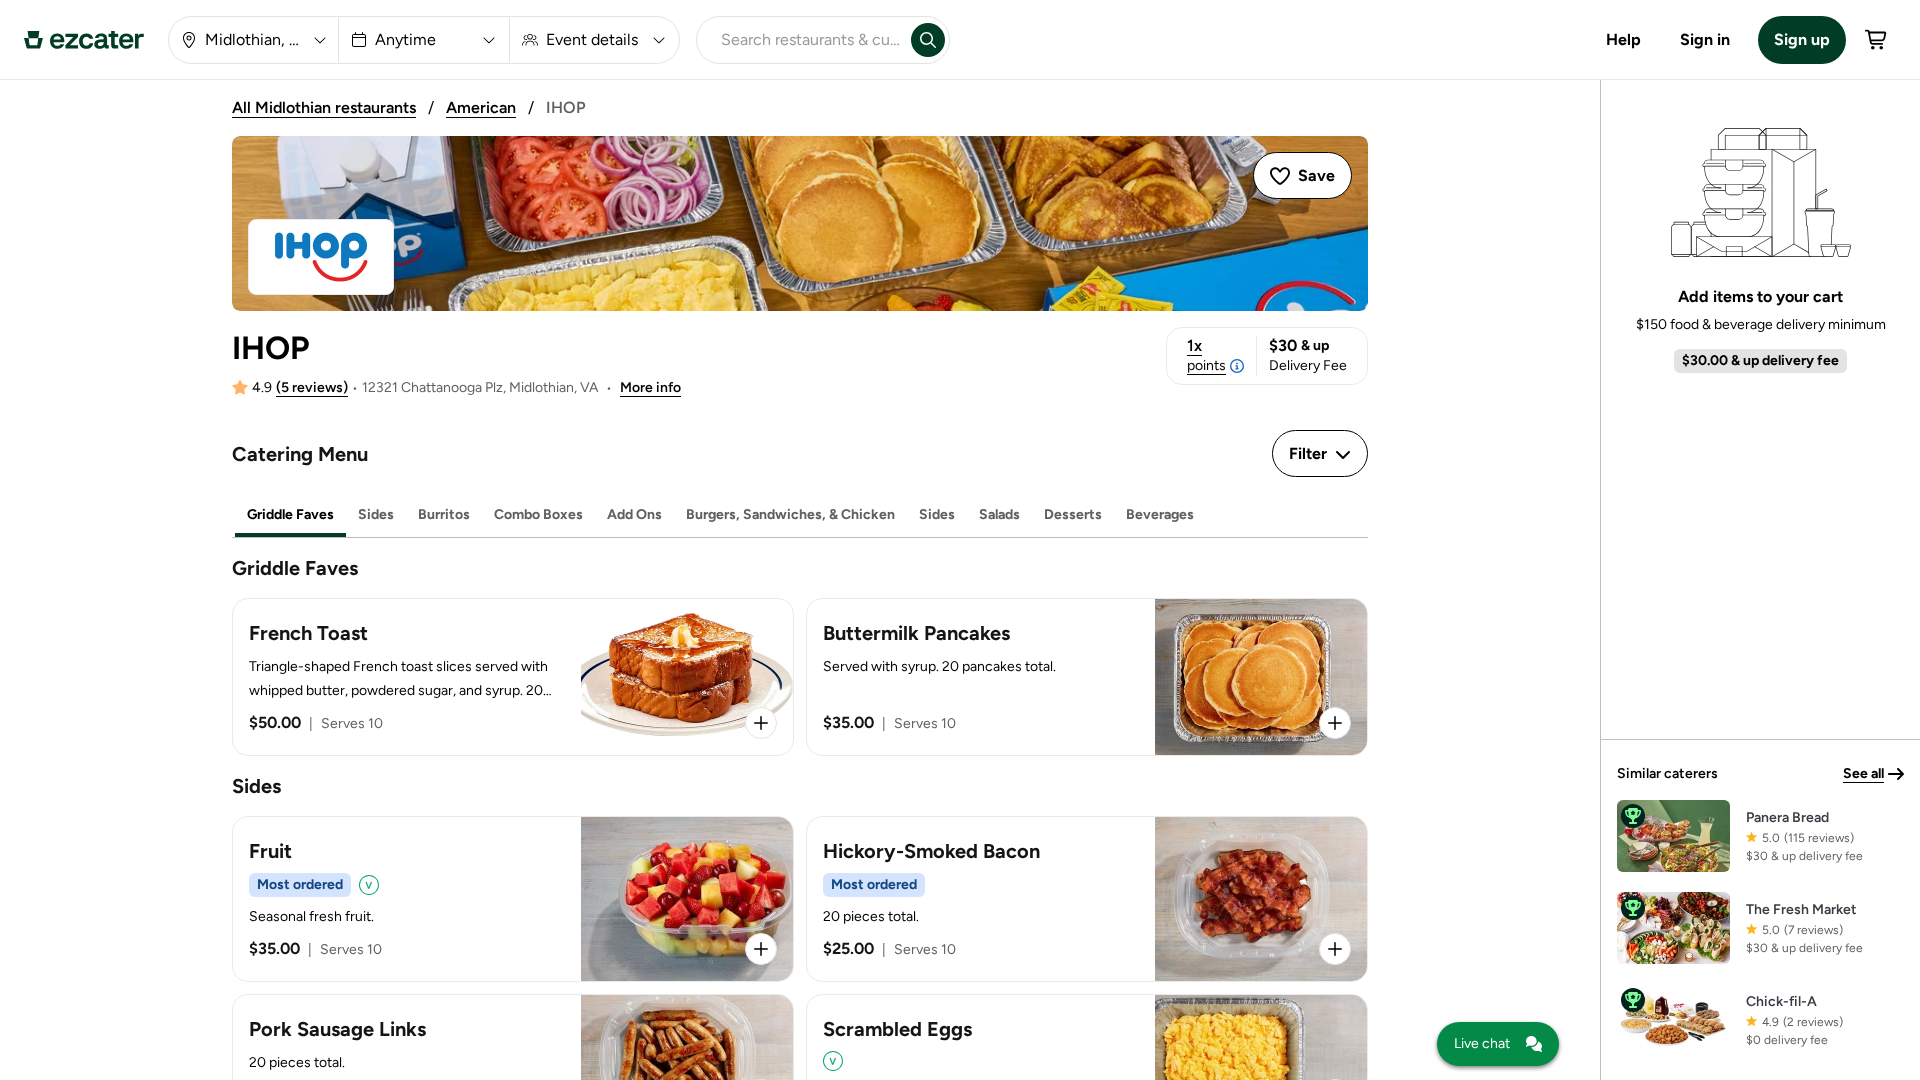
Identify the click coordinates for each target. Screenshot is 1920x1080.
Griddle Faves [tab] (290, 514)
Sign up (1802, 39)
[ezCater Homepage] (84, 40)
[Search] (928, 40)
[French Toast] (513, 677)
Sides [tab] (376, 514)
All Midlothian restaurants (324, 107)
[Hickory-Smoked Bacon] (1087, 899)
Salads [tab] (999, 514)
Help (1623, 39)
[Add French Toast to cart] (761, 723)
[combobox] (800, 40)
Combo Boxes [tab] (538, 514)
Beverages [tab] (1160, 514)
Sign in (1705, 39)
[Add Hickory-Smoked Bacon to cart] (1335, 949)
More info (650, 387)
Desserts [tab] (1073, 514)
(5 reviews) (312, 387)
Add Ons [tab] (634, 514)
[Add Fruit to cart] (761, 949)
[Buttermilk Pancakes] (1087, 677)
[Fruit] (513, 899)
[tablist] (800, 515)
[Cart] (1877, 40)
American (481, 107)
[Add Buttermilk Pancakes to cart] (1335, 723)
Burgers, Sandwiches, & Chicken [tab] (790, 514)
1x (1206, 355)
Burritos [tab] (444, 514)
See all (1863, 773)
